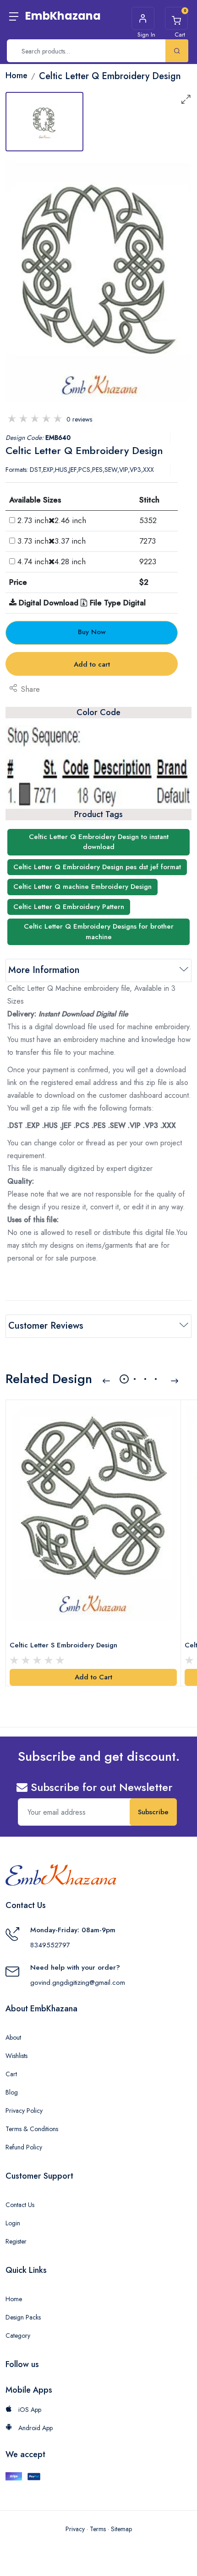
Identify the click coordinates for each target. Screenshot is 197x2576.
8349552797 (50, 1945)
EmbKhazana (63, 16)
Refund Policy (24, 2147)
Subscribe (153, 1812)
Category (18, 2336)
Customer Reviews (46, 1326)
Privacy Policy (24, 2111)
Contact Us (20, 2205)
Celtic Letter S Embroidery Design (63, 1645)
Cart (11, 2074)
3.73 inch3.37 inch (52, 541)
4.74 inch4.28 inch (52, 561)
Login (13, 2223)
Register (16, 2241)
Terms (98, 2529)
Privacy (75, 2529)
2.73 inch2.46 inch (52, 520)
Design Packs (23, 2317)
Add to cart (92, 664)
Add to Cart (93, 1677)
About (13, 2037)
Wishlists (16, 2056)
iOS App (29, 2410)
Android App (35, 2428)
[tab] (44, 122)
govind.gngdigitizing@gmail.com (78, 1983)
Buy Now (92, 632)
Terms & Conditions (32, 2129)
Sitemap (121, 2529)
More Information (44, 970)
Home (14, 2299)
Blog (12, 2092)
